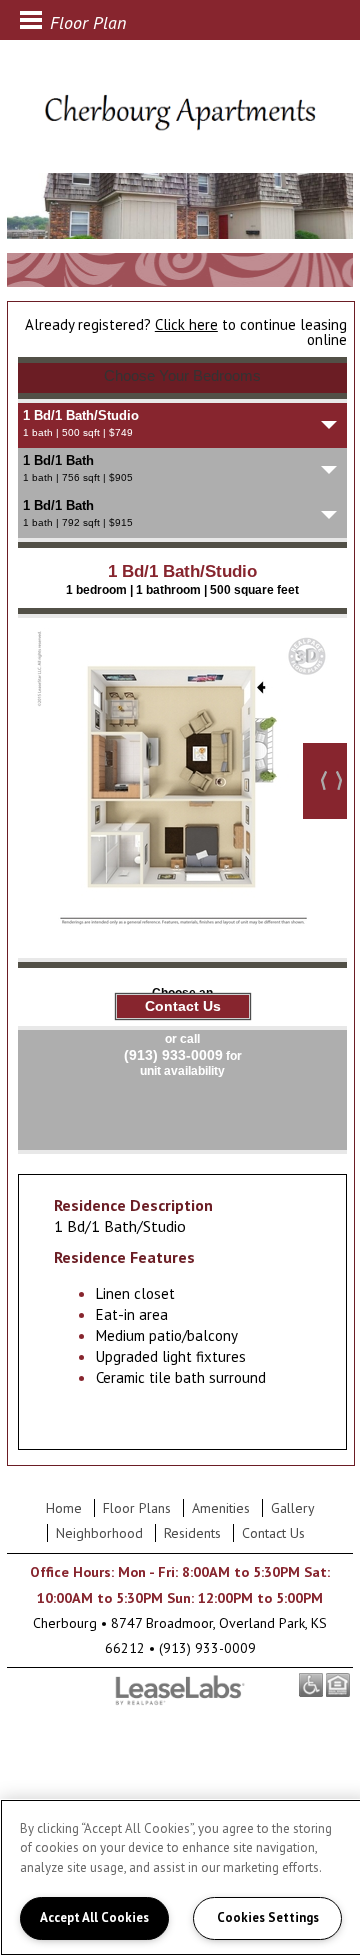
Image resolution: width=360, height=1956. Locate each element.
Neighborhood (99, 1533)
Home (64, 1508)
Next (325, 781)
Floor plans (137, 1508)
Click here (186, 324)
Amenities (221, 1508)
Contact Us (273, 1533)
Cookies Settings (268, 1917)
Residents (192, 1533)
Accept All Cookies (94, 1917)
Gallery (293, 1508)
